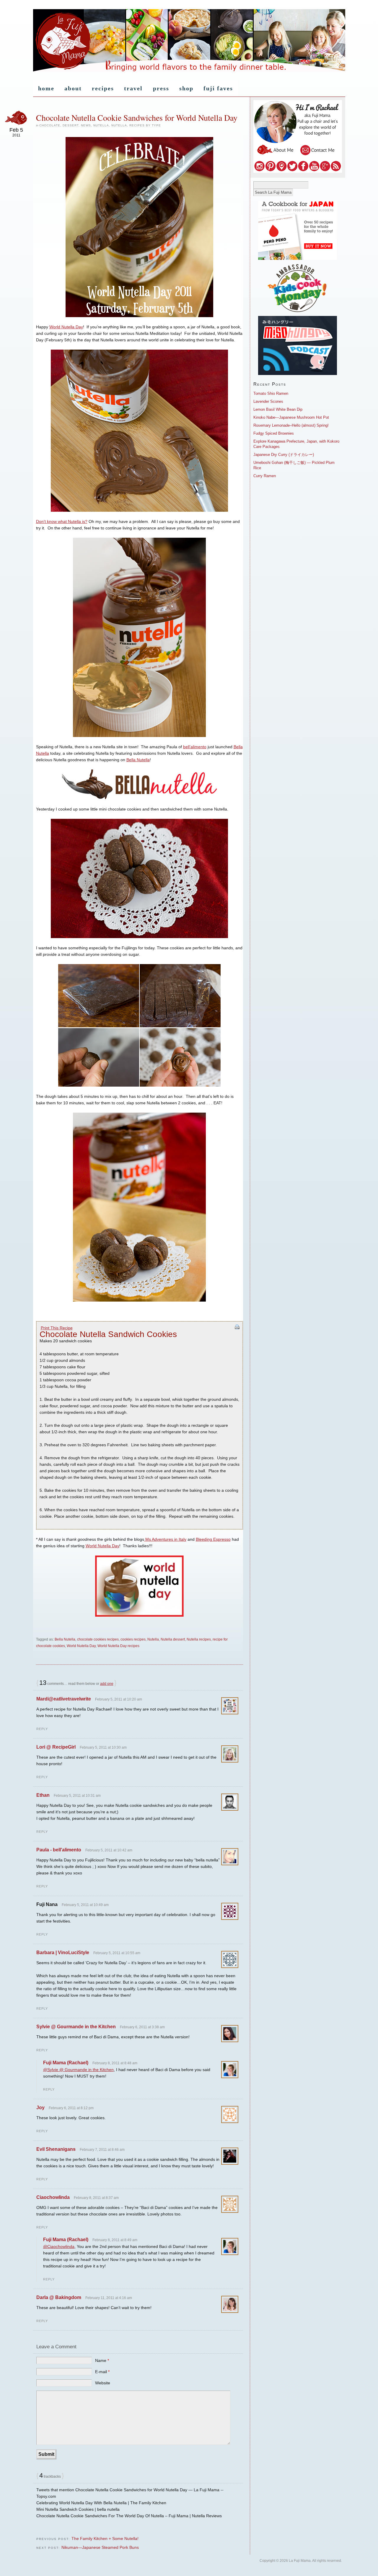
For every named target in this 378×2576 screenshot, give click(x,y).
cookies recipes (133, 1639)
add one (107, 1684)
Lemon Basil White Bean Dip (278, 409)
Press (161, 88)
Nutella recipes (199, 1639)
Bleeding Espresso (213, 1539)
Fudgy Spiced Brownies (274, 433)
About (73, 88)
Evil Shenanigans (56, 2149)
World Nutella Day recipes (118, 1646)
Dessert (71, 125)
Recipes (103, 88)
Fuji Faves (218, 88)
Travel (133, 88)
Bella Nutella (138, 760)
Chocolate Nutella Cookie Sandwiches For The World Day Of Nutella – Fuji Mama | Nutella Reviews (129, 2516)
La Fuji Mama (189, 41)
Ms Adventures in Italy (165, 1539)
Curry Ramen (265, 476)
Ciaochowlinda (53, 2197)
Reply (42, 1729)
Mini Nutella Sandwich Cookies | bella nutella (78, 2509)
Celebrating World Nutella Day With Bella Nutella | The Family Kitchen (101, 2503)
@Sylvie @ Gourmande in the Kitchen (78, 2070)
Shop (186, 88)
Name (102, 2360)
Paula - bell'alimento (59, 1850)
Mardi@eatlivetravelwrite (64, 1699)
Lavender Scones (268, 401)
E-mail (102, 2372)
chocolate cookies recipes (98, 1639)
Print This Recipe (57, 1328)
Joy (40, 2108)
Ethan (43, 1795)
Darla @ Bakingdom (59, 2297)
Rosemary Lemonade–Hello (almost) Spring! (291, 425)
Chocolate (50, 125)
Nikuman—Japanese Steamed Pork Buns (100, 2547)
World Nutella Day (66, 327)
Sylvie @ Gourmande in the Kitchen (76, 2027)
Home (46, 88)
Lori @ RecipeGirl (56, 1747)
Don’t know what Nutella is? (62, 521)
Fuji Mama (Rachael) (66, 2063)
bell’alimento (195, 747)
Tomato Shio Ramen (271, 393)
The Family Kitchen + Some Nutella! (105, 2538)
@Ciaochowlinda (59, 2246)
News (86, 125)
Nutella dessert (173, 1639)
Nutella (101, 125)
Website (103, 2383)
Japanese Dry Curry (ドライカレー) (284, 455)
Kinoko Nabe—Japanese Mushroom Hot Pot (291, 417)
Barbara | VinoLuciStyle (63, 1953)
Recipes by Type (145, 125)
